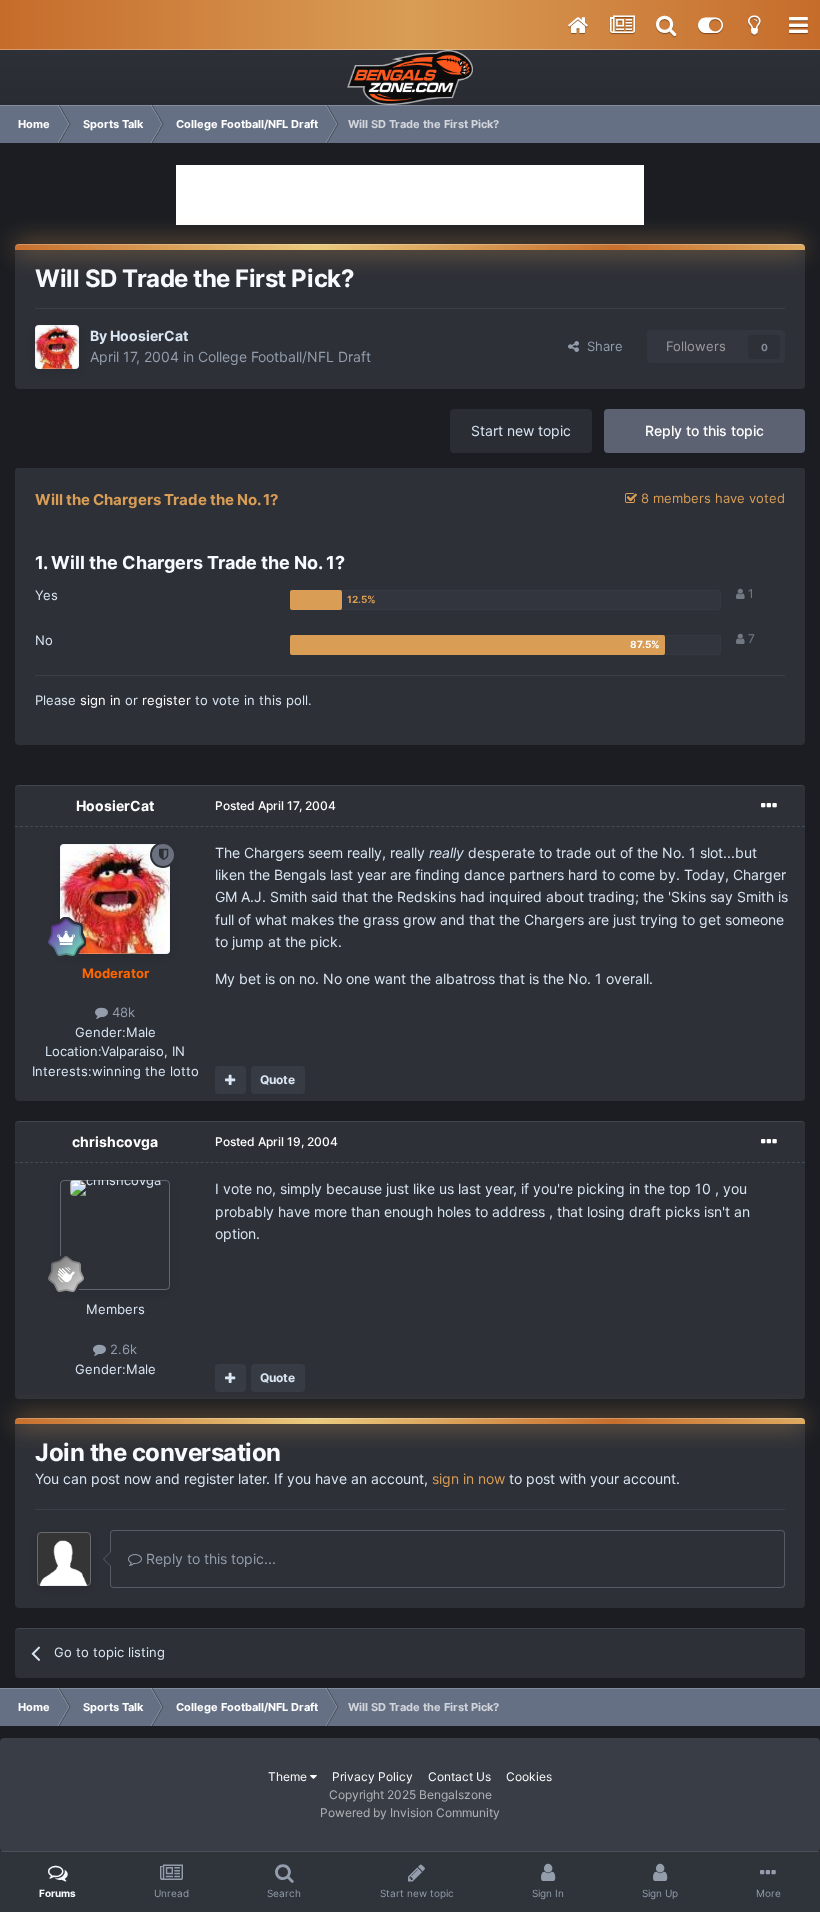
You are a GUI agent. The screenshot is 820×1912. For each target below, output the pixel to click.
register (166, 700)
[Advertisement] (410, 195)
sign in (100, 700)
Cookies (529, 1776)
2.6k (121, 1349)
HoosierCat (149, 335)
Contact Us (459, 1776)
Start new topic (521, 430)
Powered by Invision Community (410, 1812)
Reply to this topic (704, 430)
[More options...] (769, 806)
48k (121, 1012)
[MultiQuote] (230, 1080)
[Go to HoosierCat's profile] (57, 347)
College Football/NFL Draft (284, 356)
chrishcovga (115, 1141)
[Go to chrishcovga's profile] (115, 1235)
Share (601, 346)
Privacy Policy (372, 1776)
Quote (277, 1079)
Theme (289, 1776)
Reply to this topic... (209, 1558)
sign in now (468, 1478)
